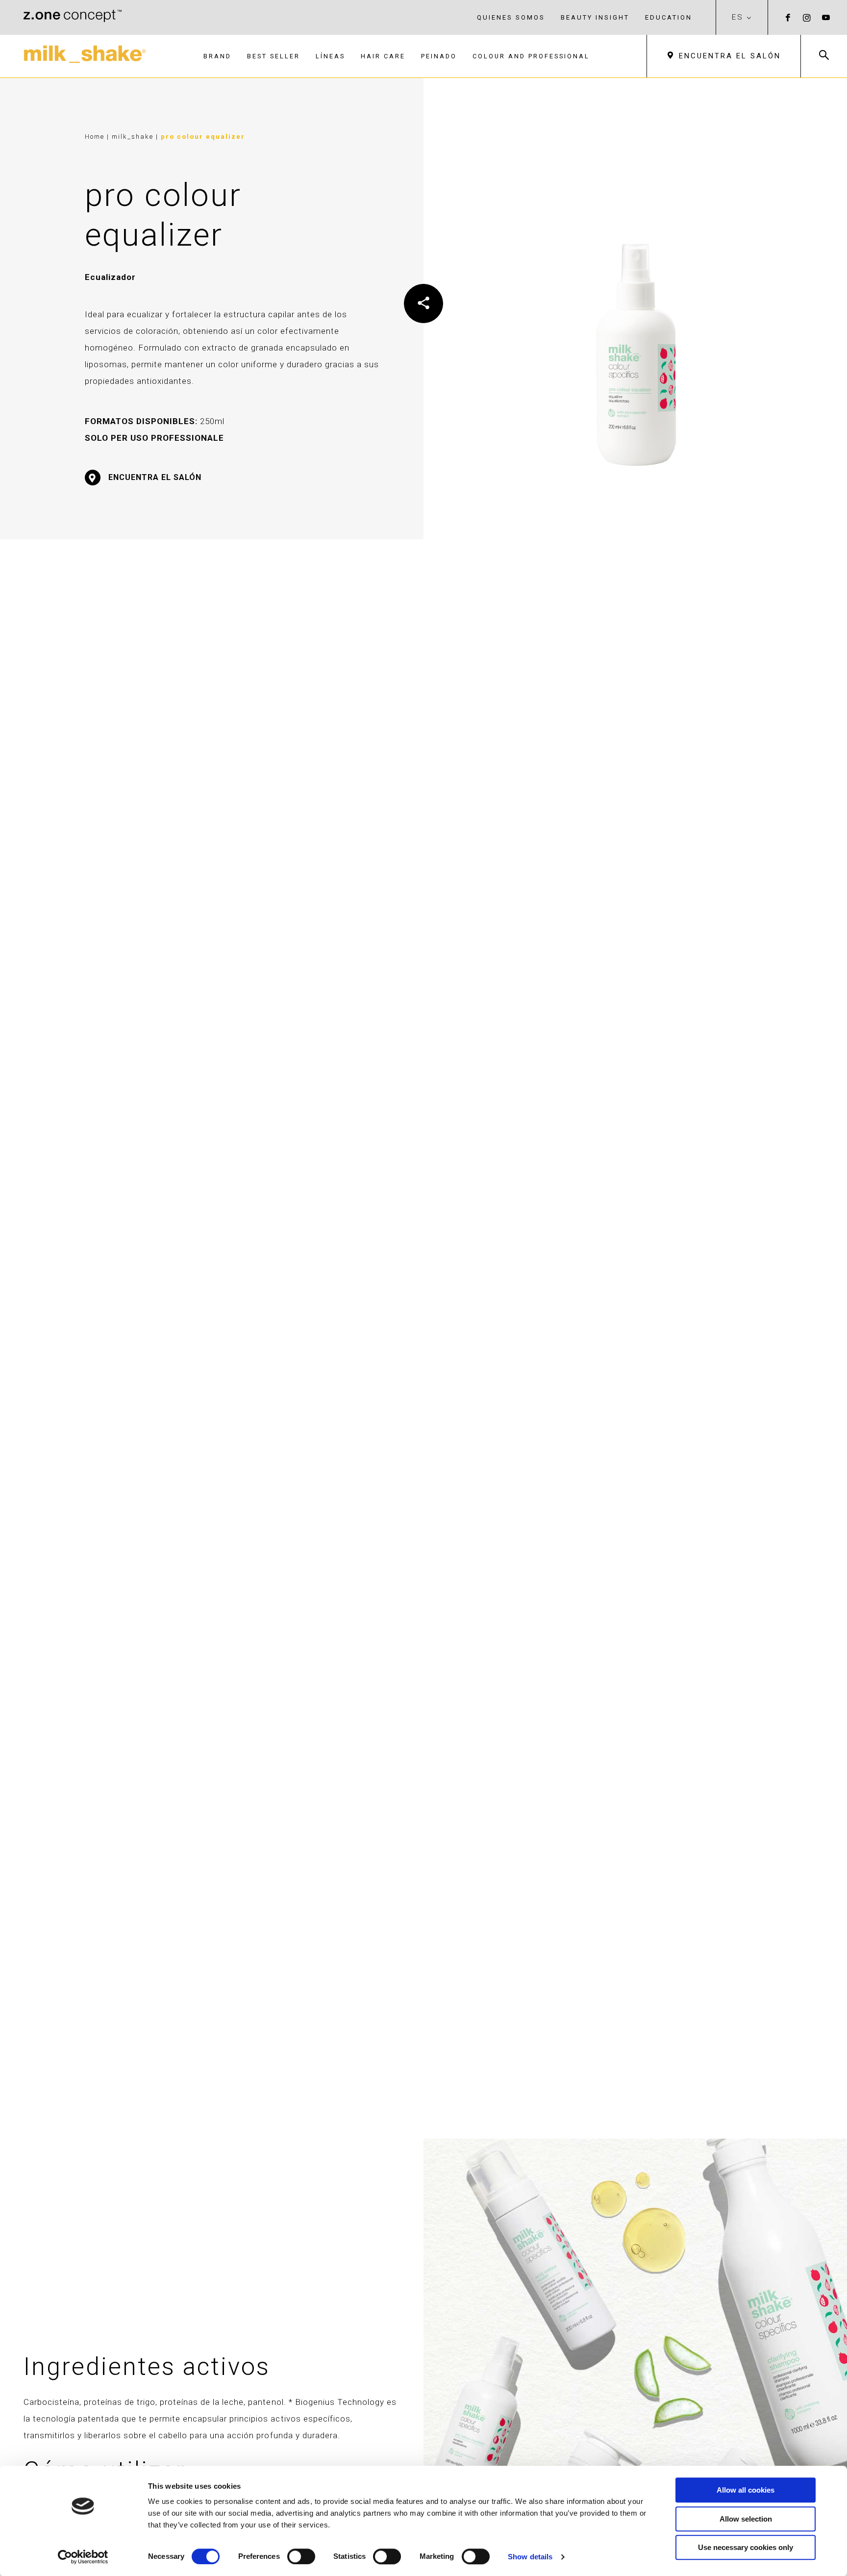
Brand (217, 56)
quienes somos (511, 17)
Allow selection (746, 2519)
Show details (530, 2557)
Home (95, 137)
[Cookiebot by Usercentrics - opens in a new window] (83, 2557)
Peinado (439, 56)
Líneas (330, 56)
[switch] (301, 2556)
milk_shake (134, 137)
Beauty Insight (595, 17)
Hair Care (383, 56)
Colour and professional (531, 56)
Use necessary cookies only (746, 2547)
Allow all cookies (746, 2490)
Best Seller (274, 56)
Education (669, 17)
